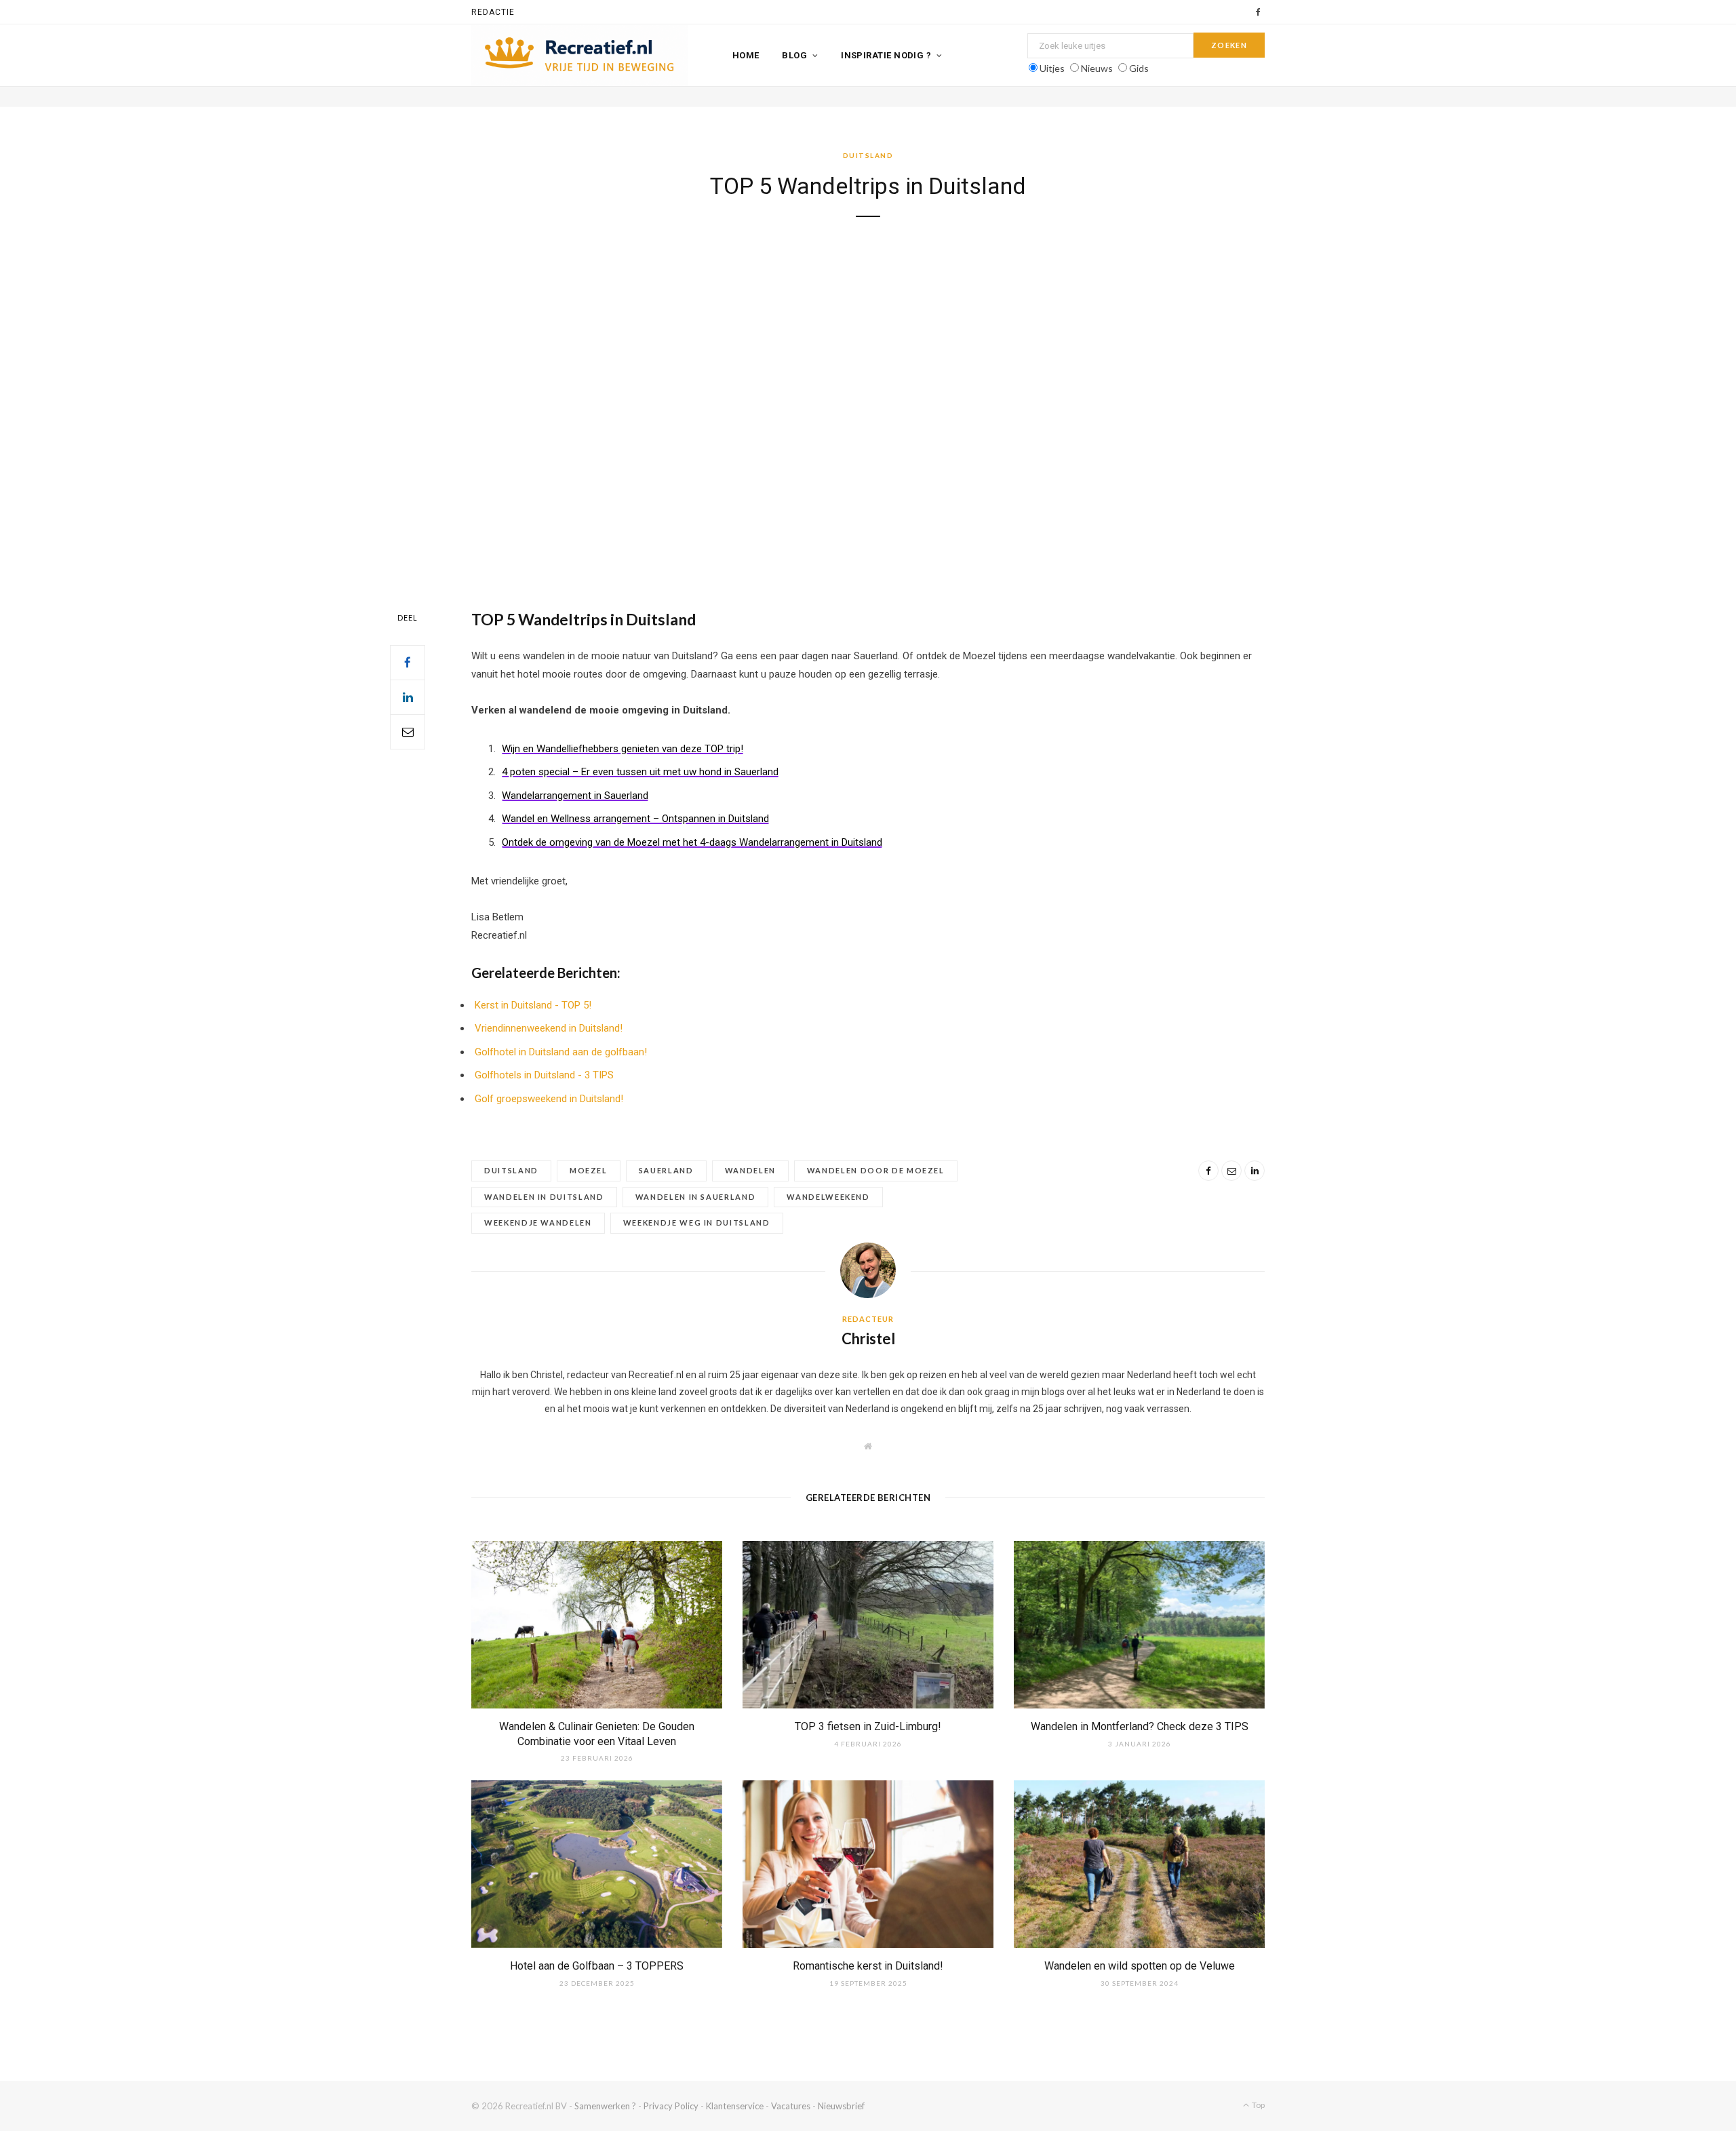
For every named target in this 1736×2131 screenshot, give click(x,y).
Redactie (493, 12)
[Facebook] (408, 663)
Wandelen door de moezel (876, 1170)
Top (1258, 2105)
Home (746, 55)
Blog (794, 55)
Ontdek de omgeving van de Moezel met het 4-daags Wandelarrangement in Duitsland (692, 842)
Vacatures (791, 2106)
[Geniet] (580, 56)
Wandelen (750, 1170)
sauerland (666, 1170)
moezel (589, 1170)
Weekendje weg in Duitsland (697, 1223)
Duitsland (868, 155)
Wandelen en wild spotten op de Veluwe (1140, 1966)
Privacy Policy (671, 2106)
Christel (868, 1338)
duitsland (511, 1170)
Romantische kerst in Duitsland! (868, 1966)
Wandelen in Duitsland (544, 1197)
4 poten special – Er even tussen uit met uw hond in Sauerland (640, 772)
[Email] (408, 732)
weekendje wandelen (538, 1223)
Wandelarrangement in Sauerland (575, 796)
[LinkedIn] (408, 697)
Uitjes (1052, 68)
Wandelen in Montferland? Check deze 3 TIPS (1140, 1726)
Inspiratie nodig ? (886, 55)
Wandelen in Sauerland (696, 1197)
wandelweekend (828, 1197)
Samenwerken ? (605, 2106)
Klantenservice (735, 2106)
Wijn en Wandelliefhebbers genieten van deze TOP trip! (623, 749)
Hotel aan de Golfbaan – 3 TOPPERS (597, 1966)
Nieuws (1097, 68)
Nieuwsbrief (841, 2106)
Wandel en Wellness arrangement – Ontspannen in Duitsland (635, 819)
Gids (1139, 68)
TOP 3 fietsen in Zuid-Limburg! (868, 1726)
